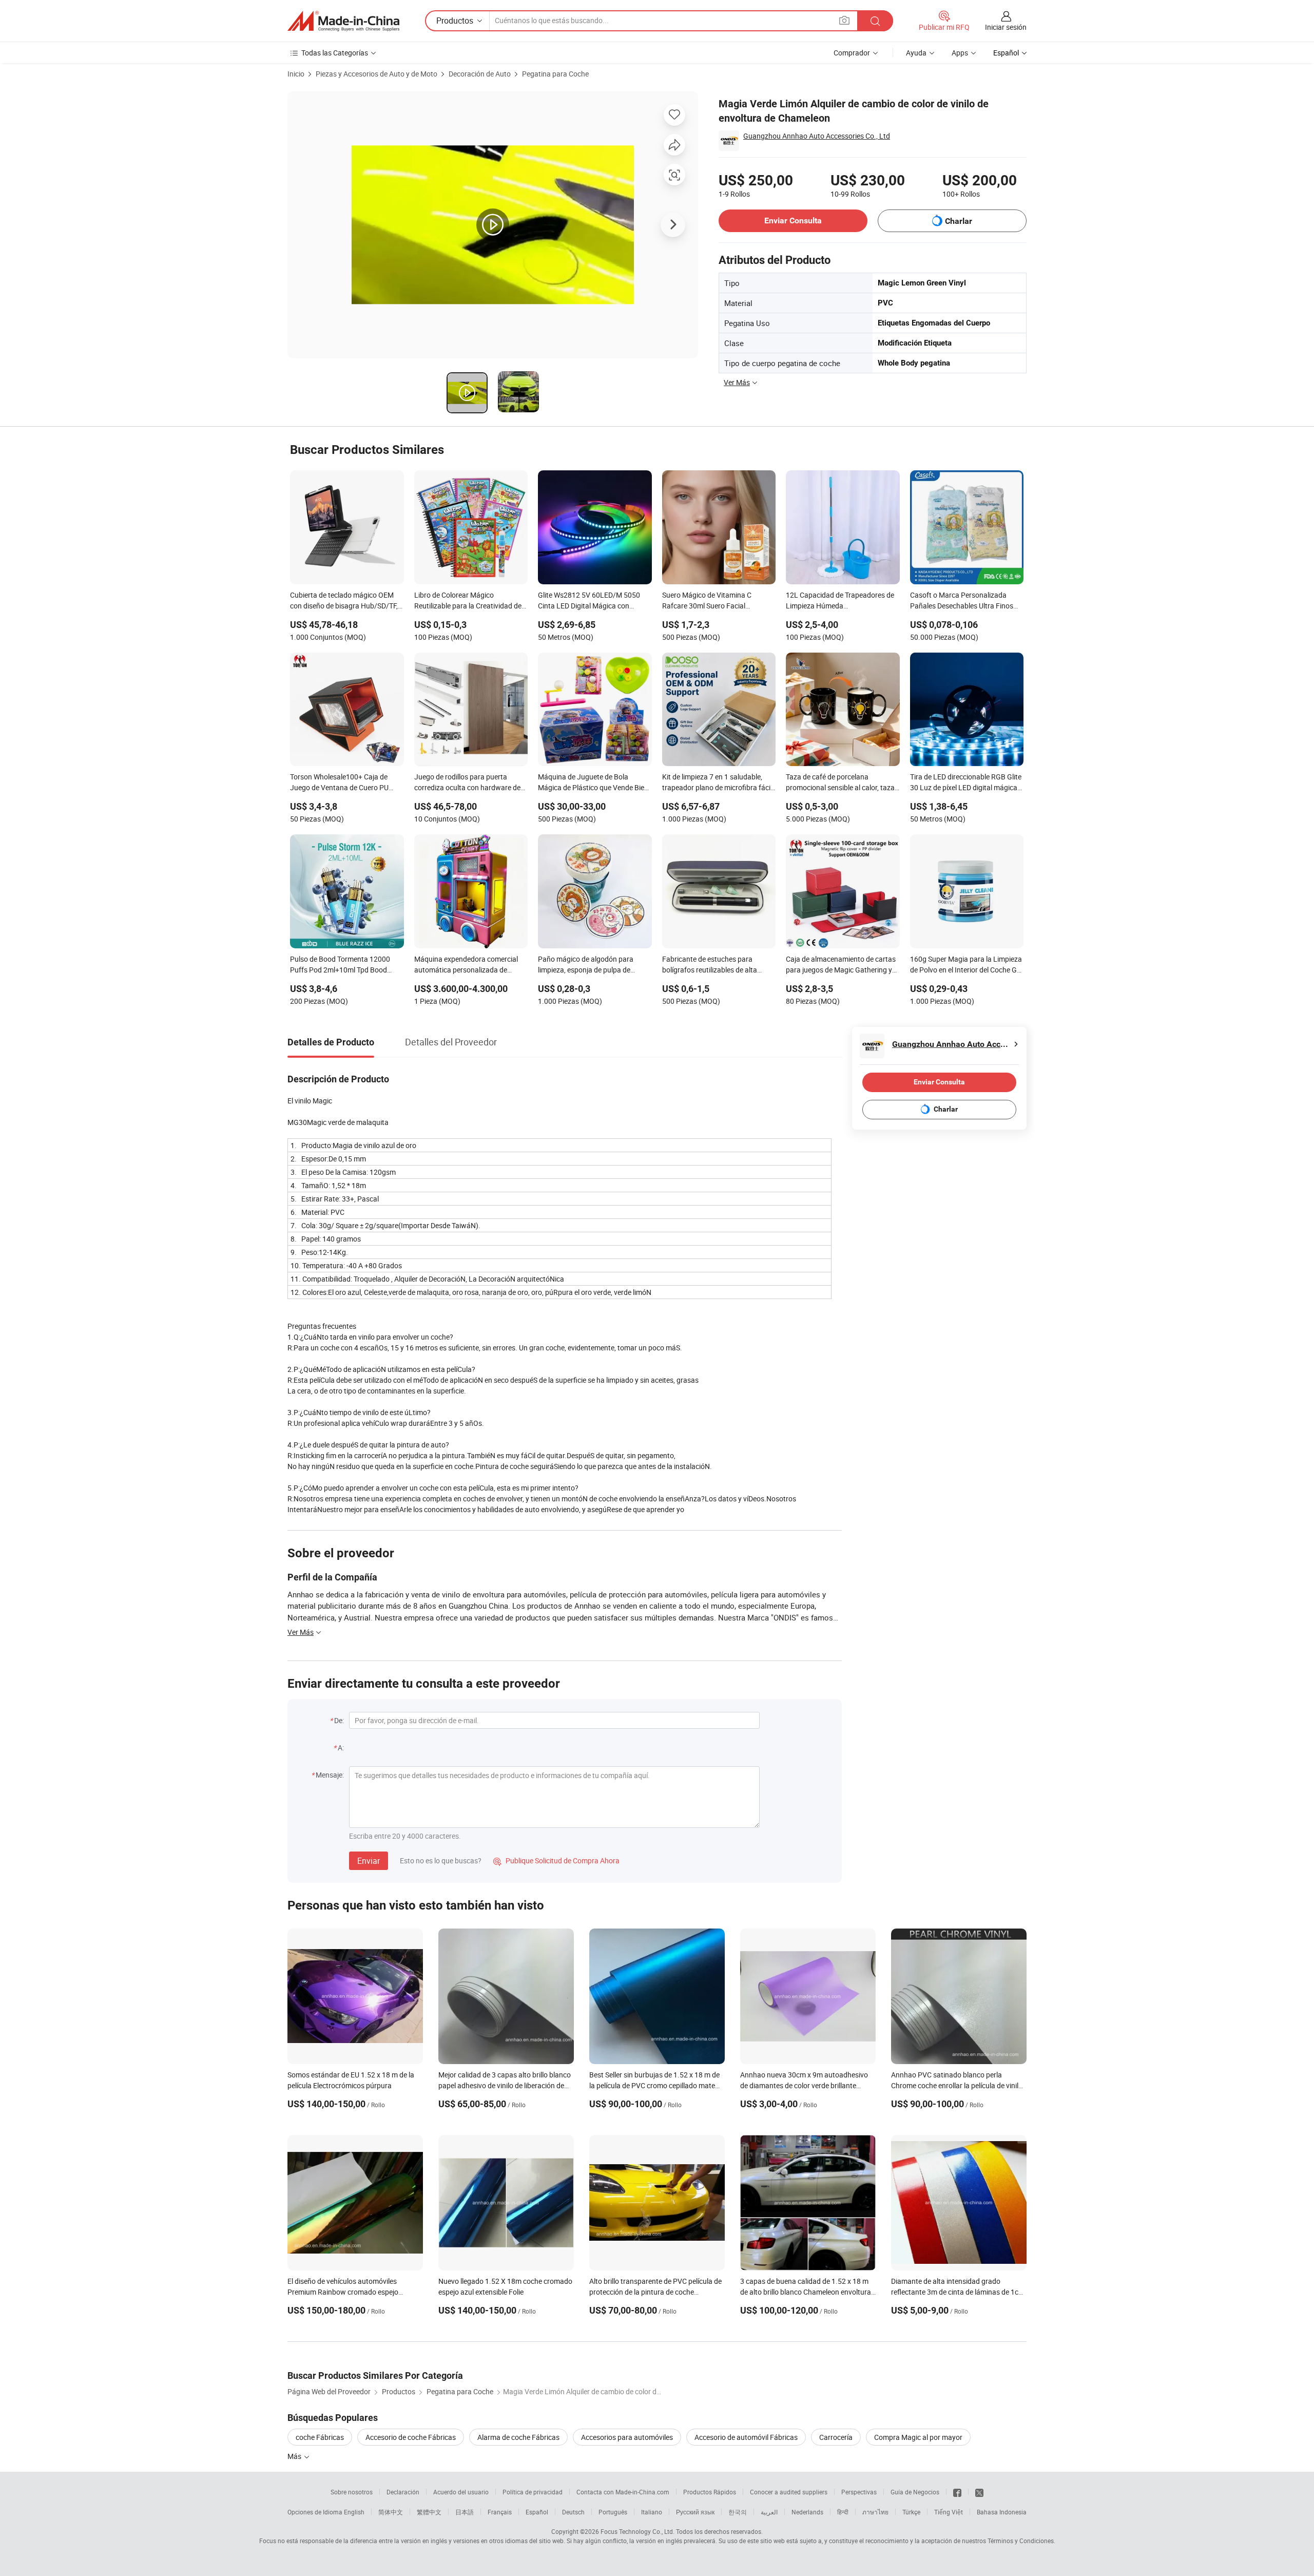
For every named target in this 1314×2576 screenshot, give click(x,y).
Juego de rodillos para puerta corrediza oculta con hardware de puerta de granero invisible (467, 783)
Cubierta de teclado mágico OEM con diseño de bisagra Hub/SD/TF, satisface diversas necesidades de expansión (344, 601)
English (354, 2512)
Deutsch (573, 2512)
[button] (844, 20)
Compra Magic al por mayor (918, 2437)
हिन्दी (843, 2512)
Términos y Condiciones (1021, 2541)
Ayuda (916, 53)
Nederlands (807, 2512)
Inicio (296, 74)
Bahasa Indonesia (1002, 2512)
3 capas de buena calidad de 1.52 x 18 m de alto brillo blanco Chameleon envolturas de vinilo (807, 2292)
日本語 (465, 2512)
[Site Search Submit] (875, 21)
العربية (769, 2512)
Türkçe (911, 2512)
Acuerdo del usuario (461, 2492)
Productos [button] (455, 21)
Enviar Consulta (793, 221)
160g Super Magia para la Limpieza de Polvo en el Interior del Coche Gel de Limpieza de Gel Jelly (966, 965)
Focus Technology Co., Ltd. (637, 2531)
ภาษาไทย (875, 2512)
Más (295, 2456)
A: (341, 1748)
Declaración (403, 2492)
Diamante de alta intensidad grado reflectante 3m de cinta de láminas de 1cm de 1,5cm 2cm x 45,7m (958, 2292)
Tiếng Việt (949, 2512)
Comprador (852, 53)
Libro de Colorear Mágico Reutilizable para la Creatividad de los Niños (468, 601)
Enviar (369, 1861)
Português (613, 2512)
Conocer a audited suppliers (789, 2492)
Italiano (652, 2512)
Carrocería (836, 2437)
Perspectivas (859, 2492)
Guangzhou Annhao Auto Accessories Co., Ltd (817, 136)
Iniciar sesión (1006, 27)
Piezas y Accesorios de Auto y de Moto (376, 74)
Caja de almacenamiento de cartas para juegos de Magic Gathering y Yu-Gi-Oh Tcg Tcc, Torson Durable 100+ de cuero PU (841, 965)
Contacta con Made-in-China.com (623, 2492)
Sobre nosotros (352, 2492)
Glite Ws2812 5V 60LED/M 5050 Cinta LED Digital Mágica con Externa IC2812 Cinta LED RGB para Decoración (589, 601)
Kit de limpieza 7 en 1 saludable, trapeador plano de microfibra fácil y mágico (717, 783)
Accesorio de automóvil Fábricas (746, 2437)
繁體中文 (429, 2512)
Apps (960, 53)
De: (339, 1720)
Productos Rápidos (710, 2492)
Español (537, 2512)
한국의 (738, 2512)
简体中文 (391, 2512)
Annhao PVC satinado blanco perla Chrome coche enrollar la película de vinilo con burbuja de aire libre (957, 2085)
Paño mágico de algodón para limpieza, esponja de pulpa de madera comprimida (586, 965)
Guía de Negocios (915, 2492)
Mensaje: (330, 1775)
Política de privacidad (533, 2492)
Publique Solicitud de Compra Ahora (556, 1861)
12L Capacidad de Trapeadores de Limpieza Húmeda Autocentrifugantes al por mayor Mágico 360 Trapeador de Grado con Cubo (840, 601)
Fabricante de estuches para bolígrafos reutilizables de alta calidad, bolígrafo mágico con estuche (710, 965)
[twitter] (979, 2492)
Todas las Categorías (335, 53)
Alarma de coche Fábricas (518, 2437)
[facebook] (957, 2492)
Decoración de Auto (480, 74)
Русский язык (695, 2512)
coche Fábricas (320, 2437)
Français (500, 2512)
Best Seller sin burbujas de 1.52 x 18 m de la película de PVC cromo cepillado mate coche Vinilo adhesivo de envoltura (654, 2085)
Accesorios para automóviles (627, 2437)
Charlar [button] (959, 221)
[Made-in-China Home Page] (343, 21)
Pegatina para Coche (555, 74)
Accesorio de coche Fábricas (411, 2437)
